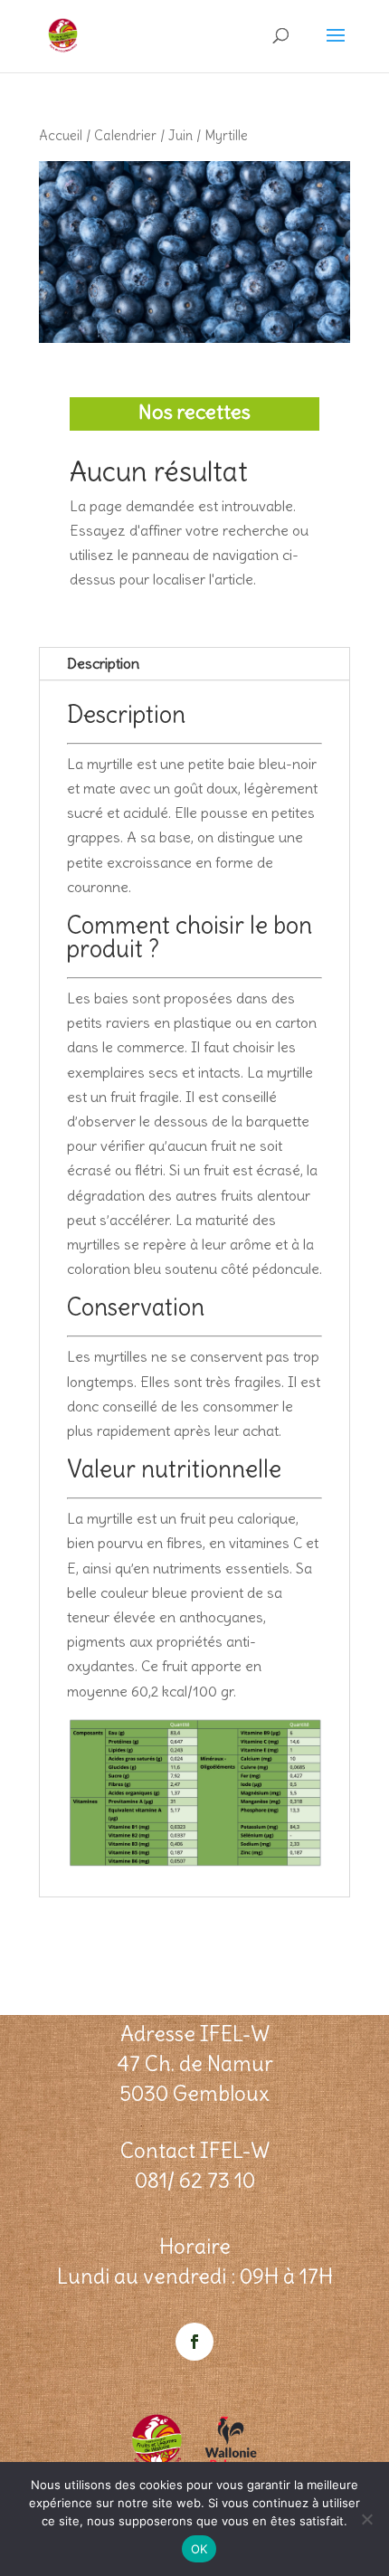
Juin (180, 135)
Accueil (61, 135)
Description (103, 663)
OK (199, 2549)
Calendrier (125, 135)
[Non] (366, 2519)
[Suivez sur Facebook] (194, 2342)
